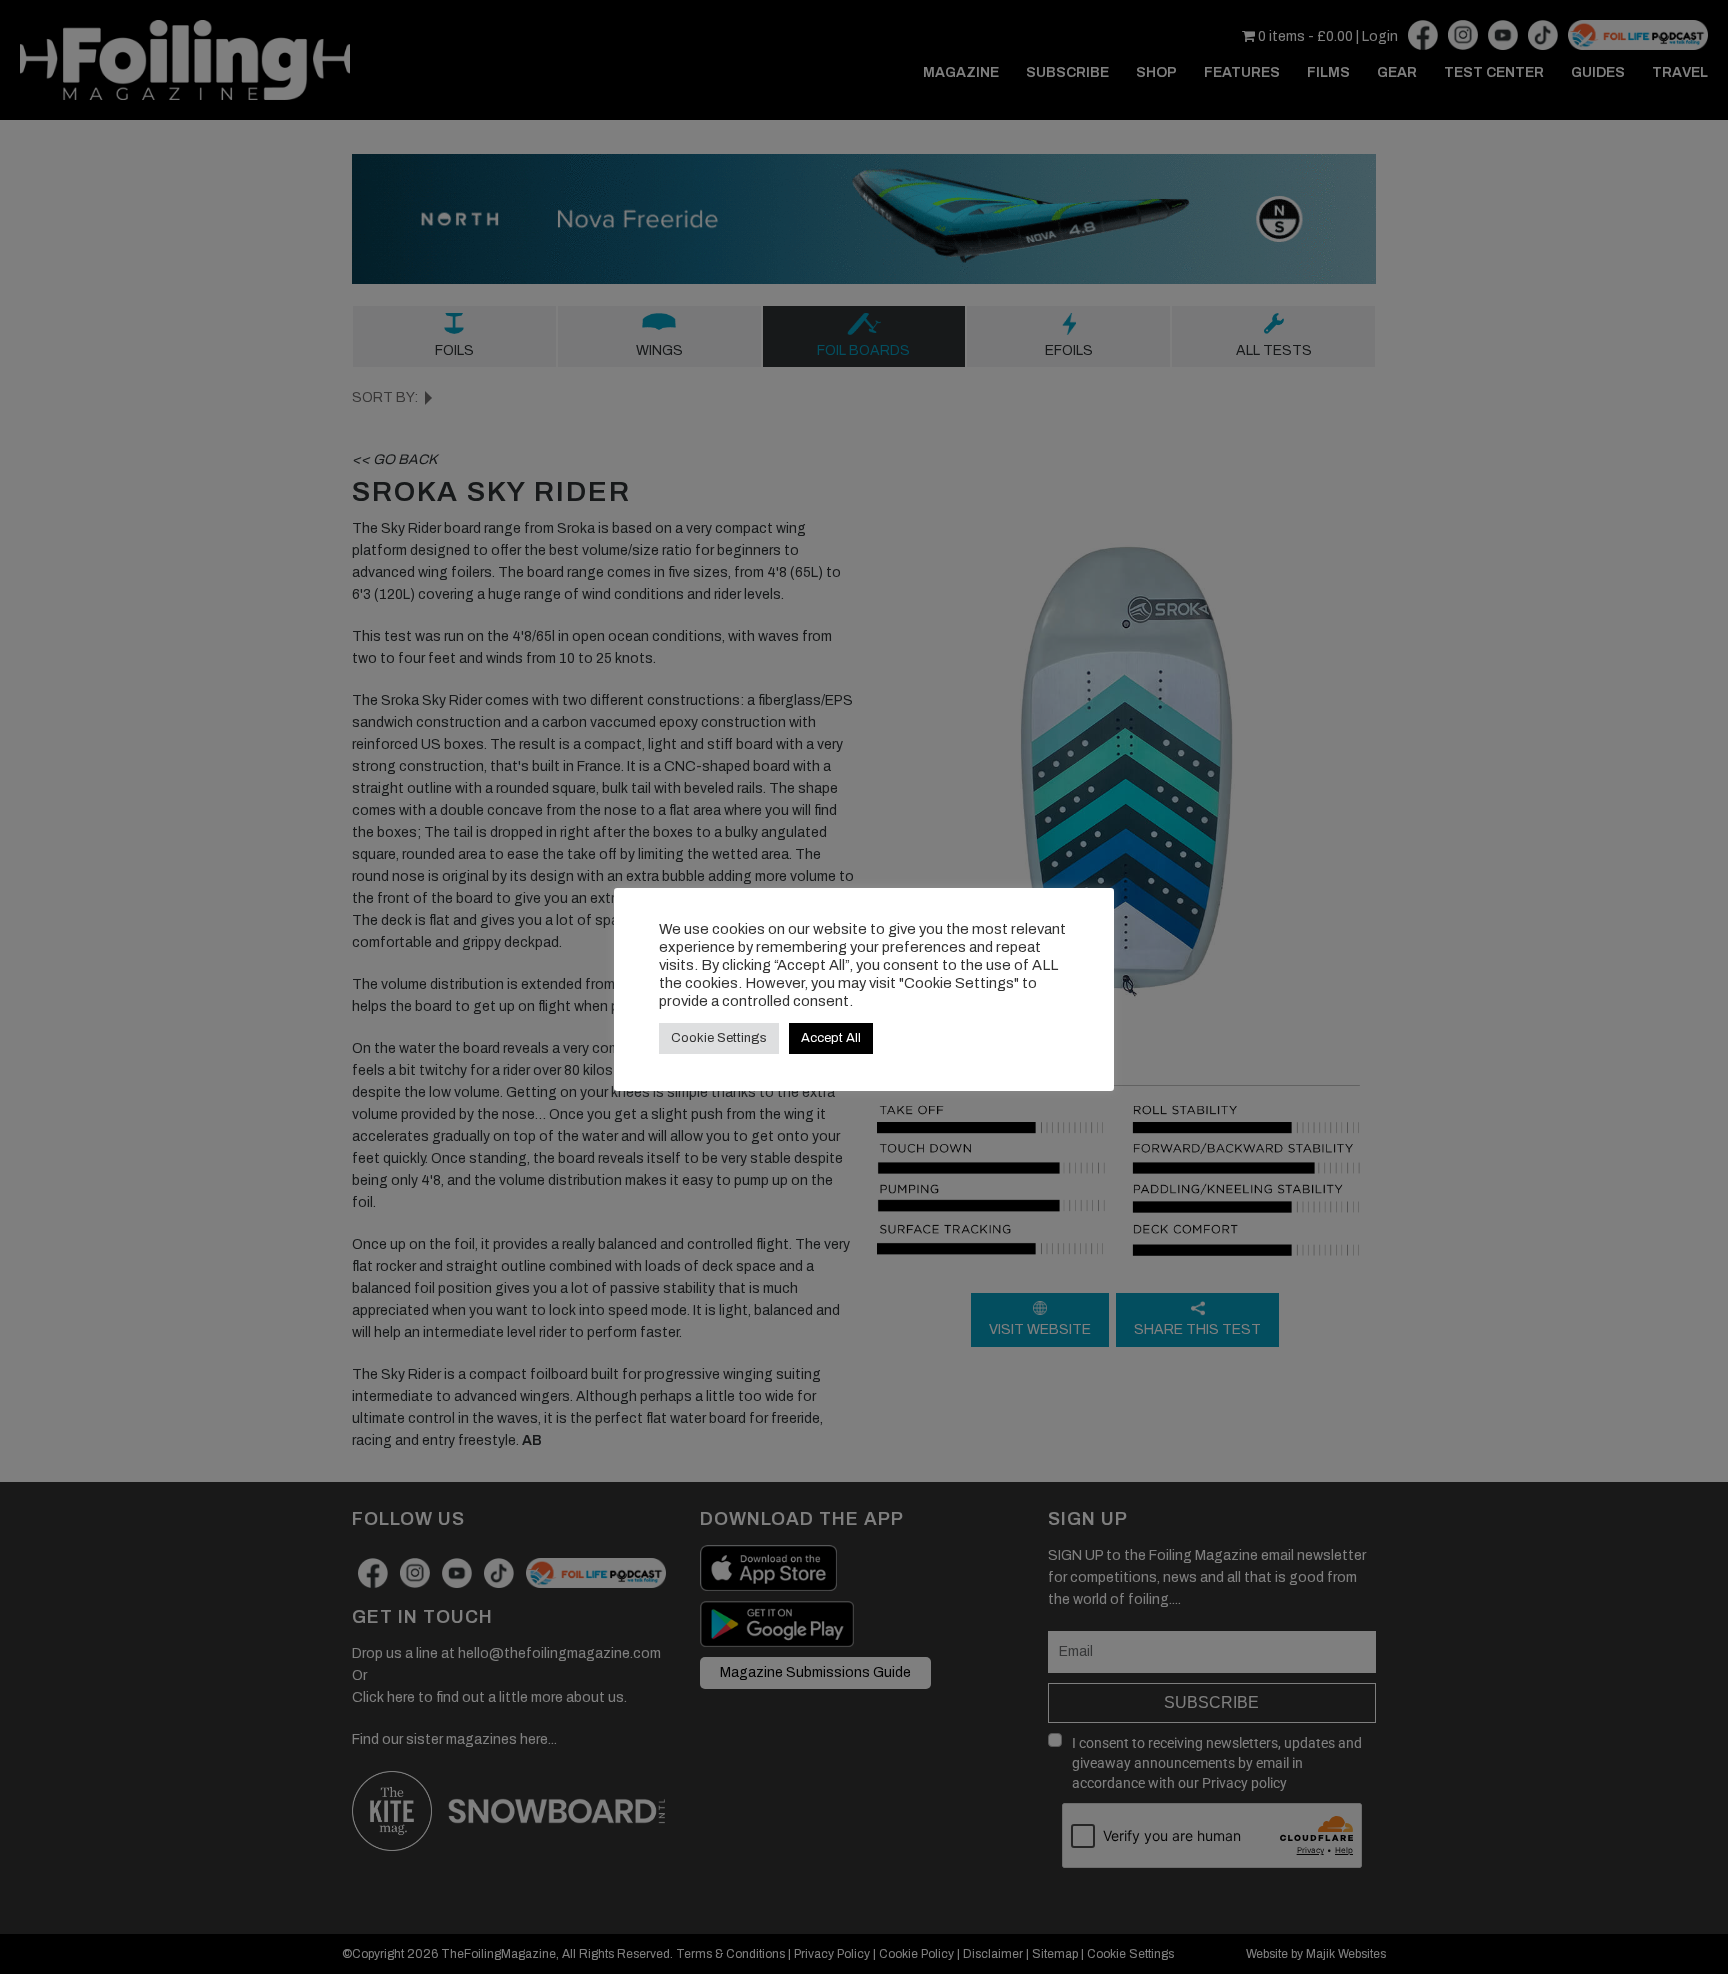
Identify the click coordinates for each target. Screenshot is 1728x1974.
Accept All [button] (831, 1038)
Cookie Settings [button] (719, 1038)
